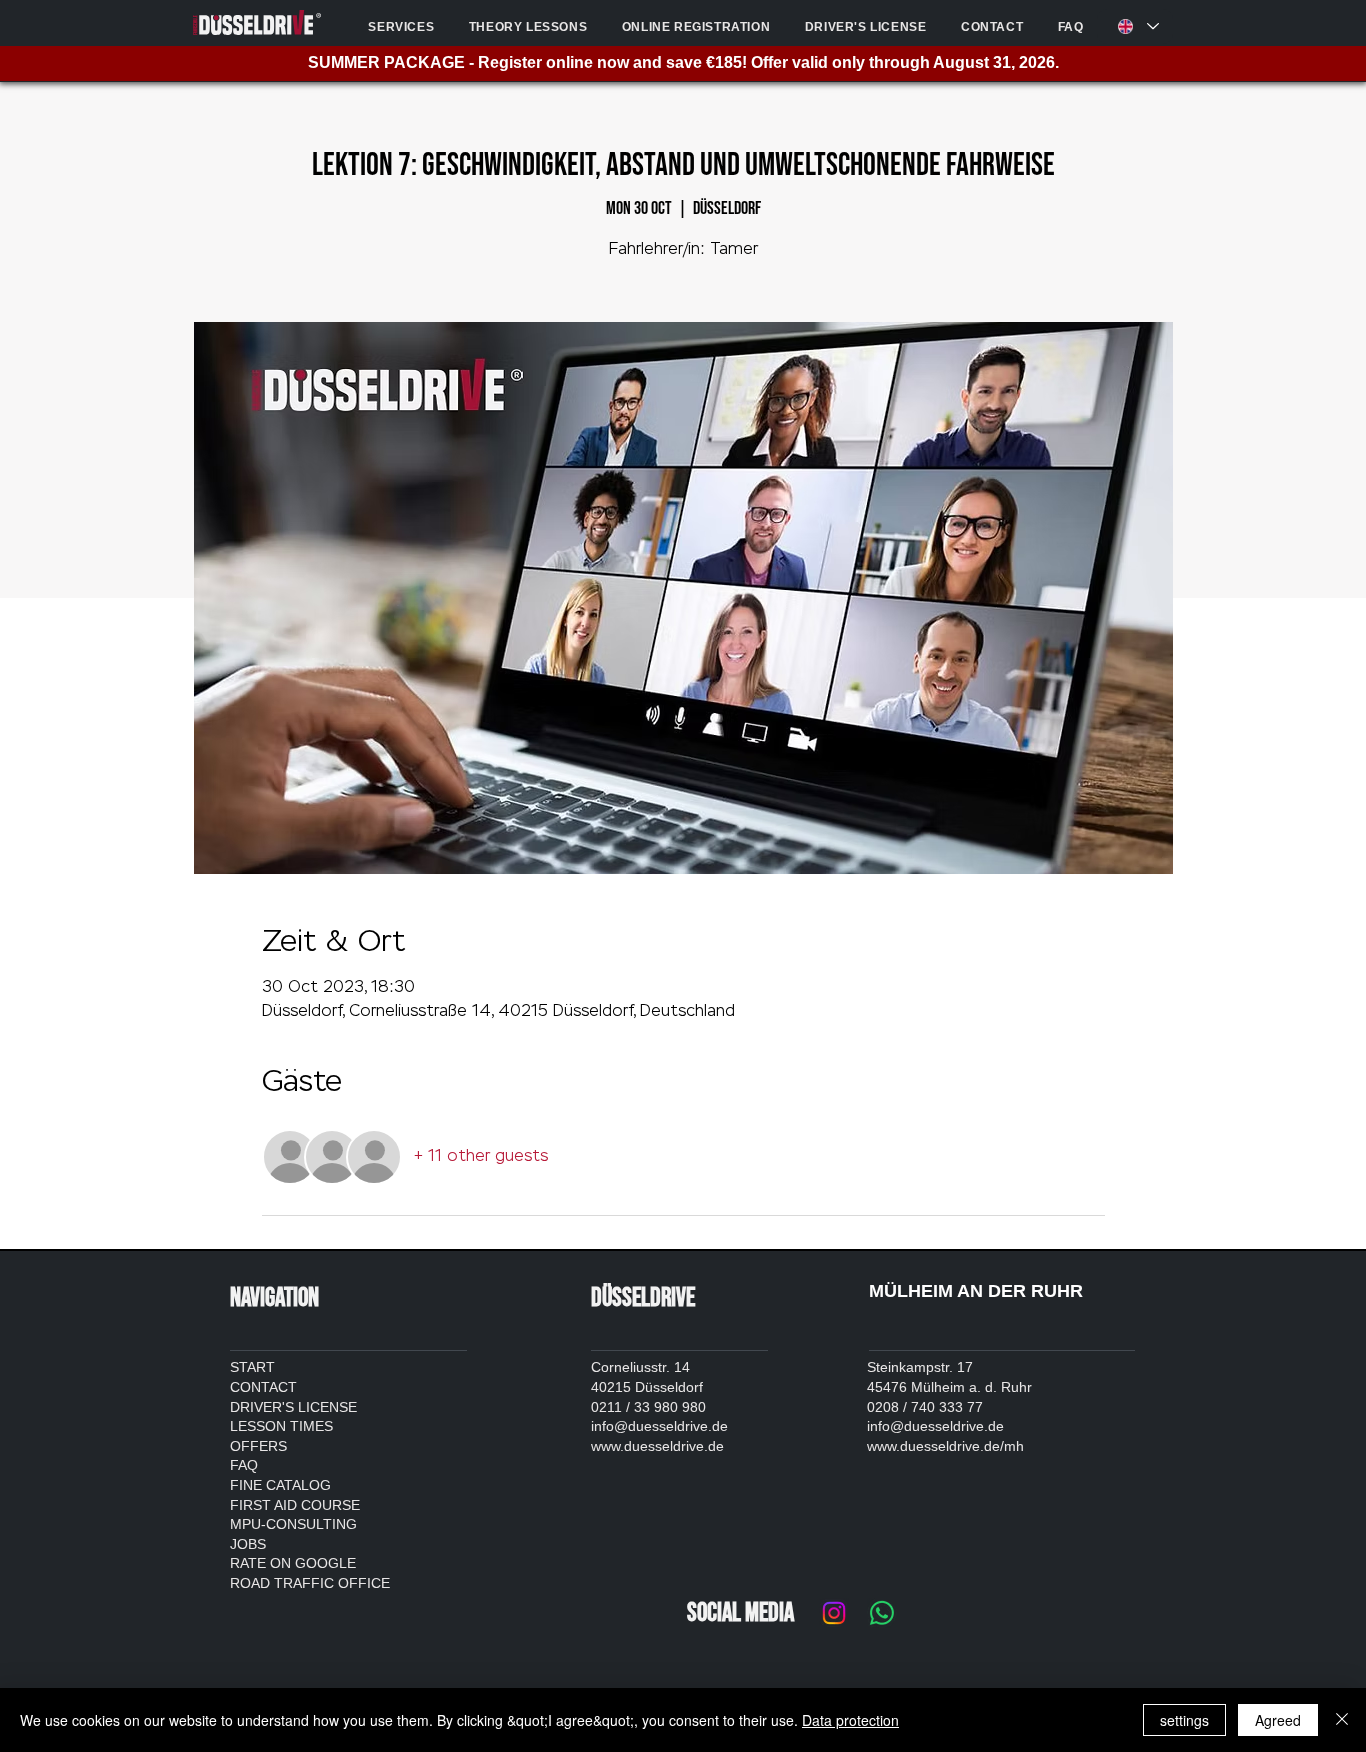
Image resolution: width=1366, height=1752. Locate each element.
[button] (401, 27)
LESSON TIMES (281, 1426)
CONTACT (263, 1387)
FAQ (244, 1465)
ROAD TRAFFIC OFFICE (310, 1583)
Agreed (1278, 1720)
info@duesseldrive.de (659, 1426)
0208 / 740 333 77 (925, 1407)
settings (1184, 1720)
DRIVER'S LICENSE (293, 1407)
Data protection (850, 1720)
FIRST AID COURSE (295, 1505)
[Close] (1342, 1720)
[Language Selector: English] (1135, 26)
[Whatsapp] (882, 1613)
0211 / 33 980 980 (648, 1407)
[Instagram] (834, 1613)
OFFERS (258, 1446)
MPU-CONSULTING (293, 1524)
